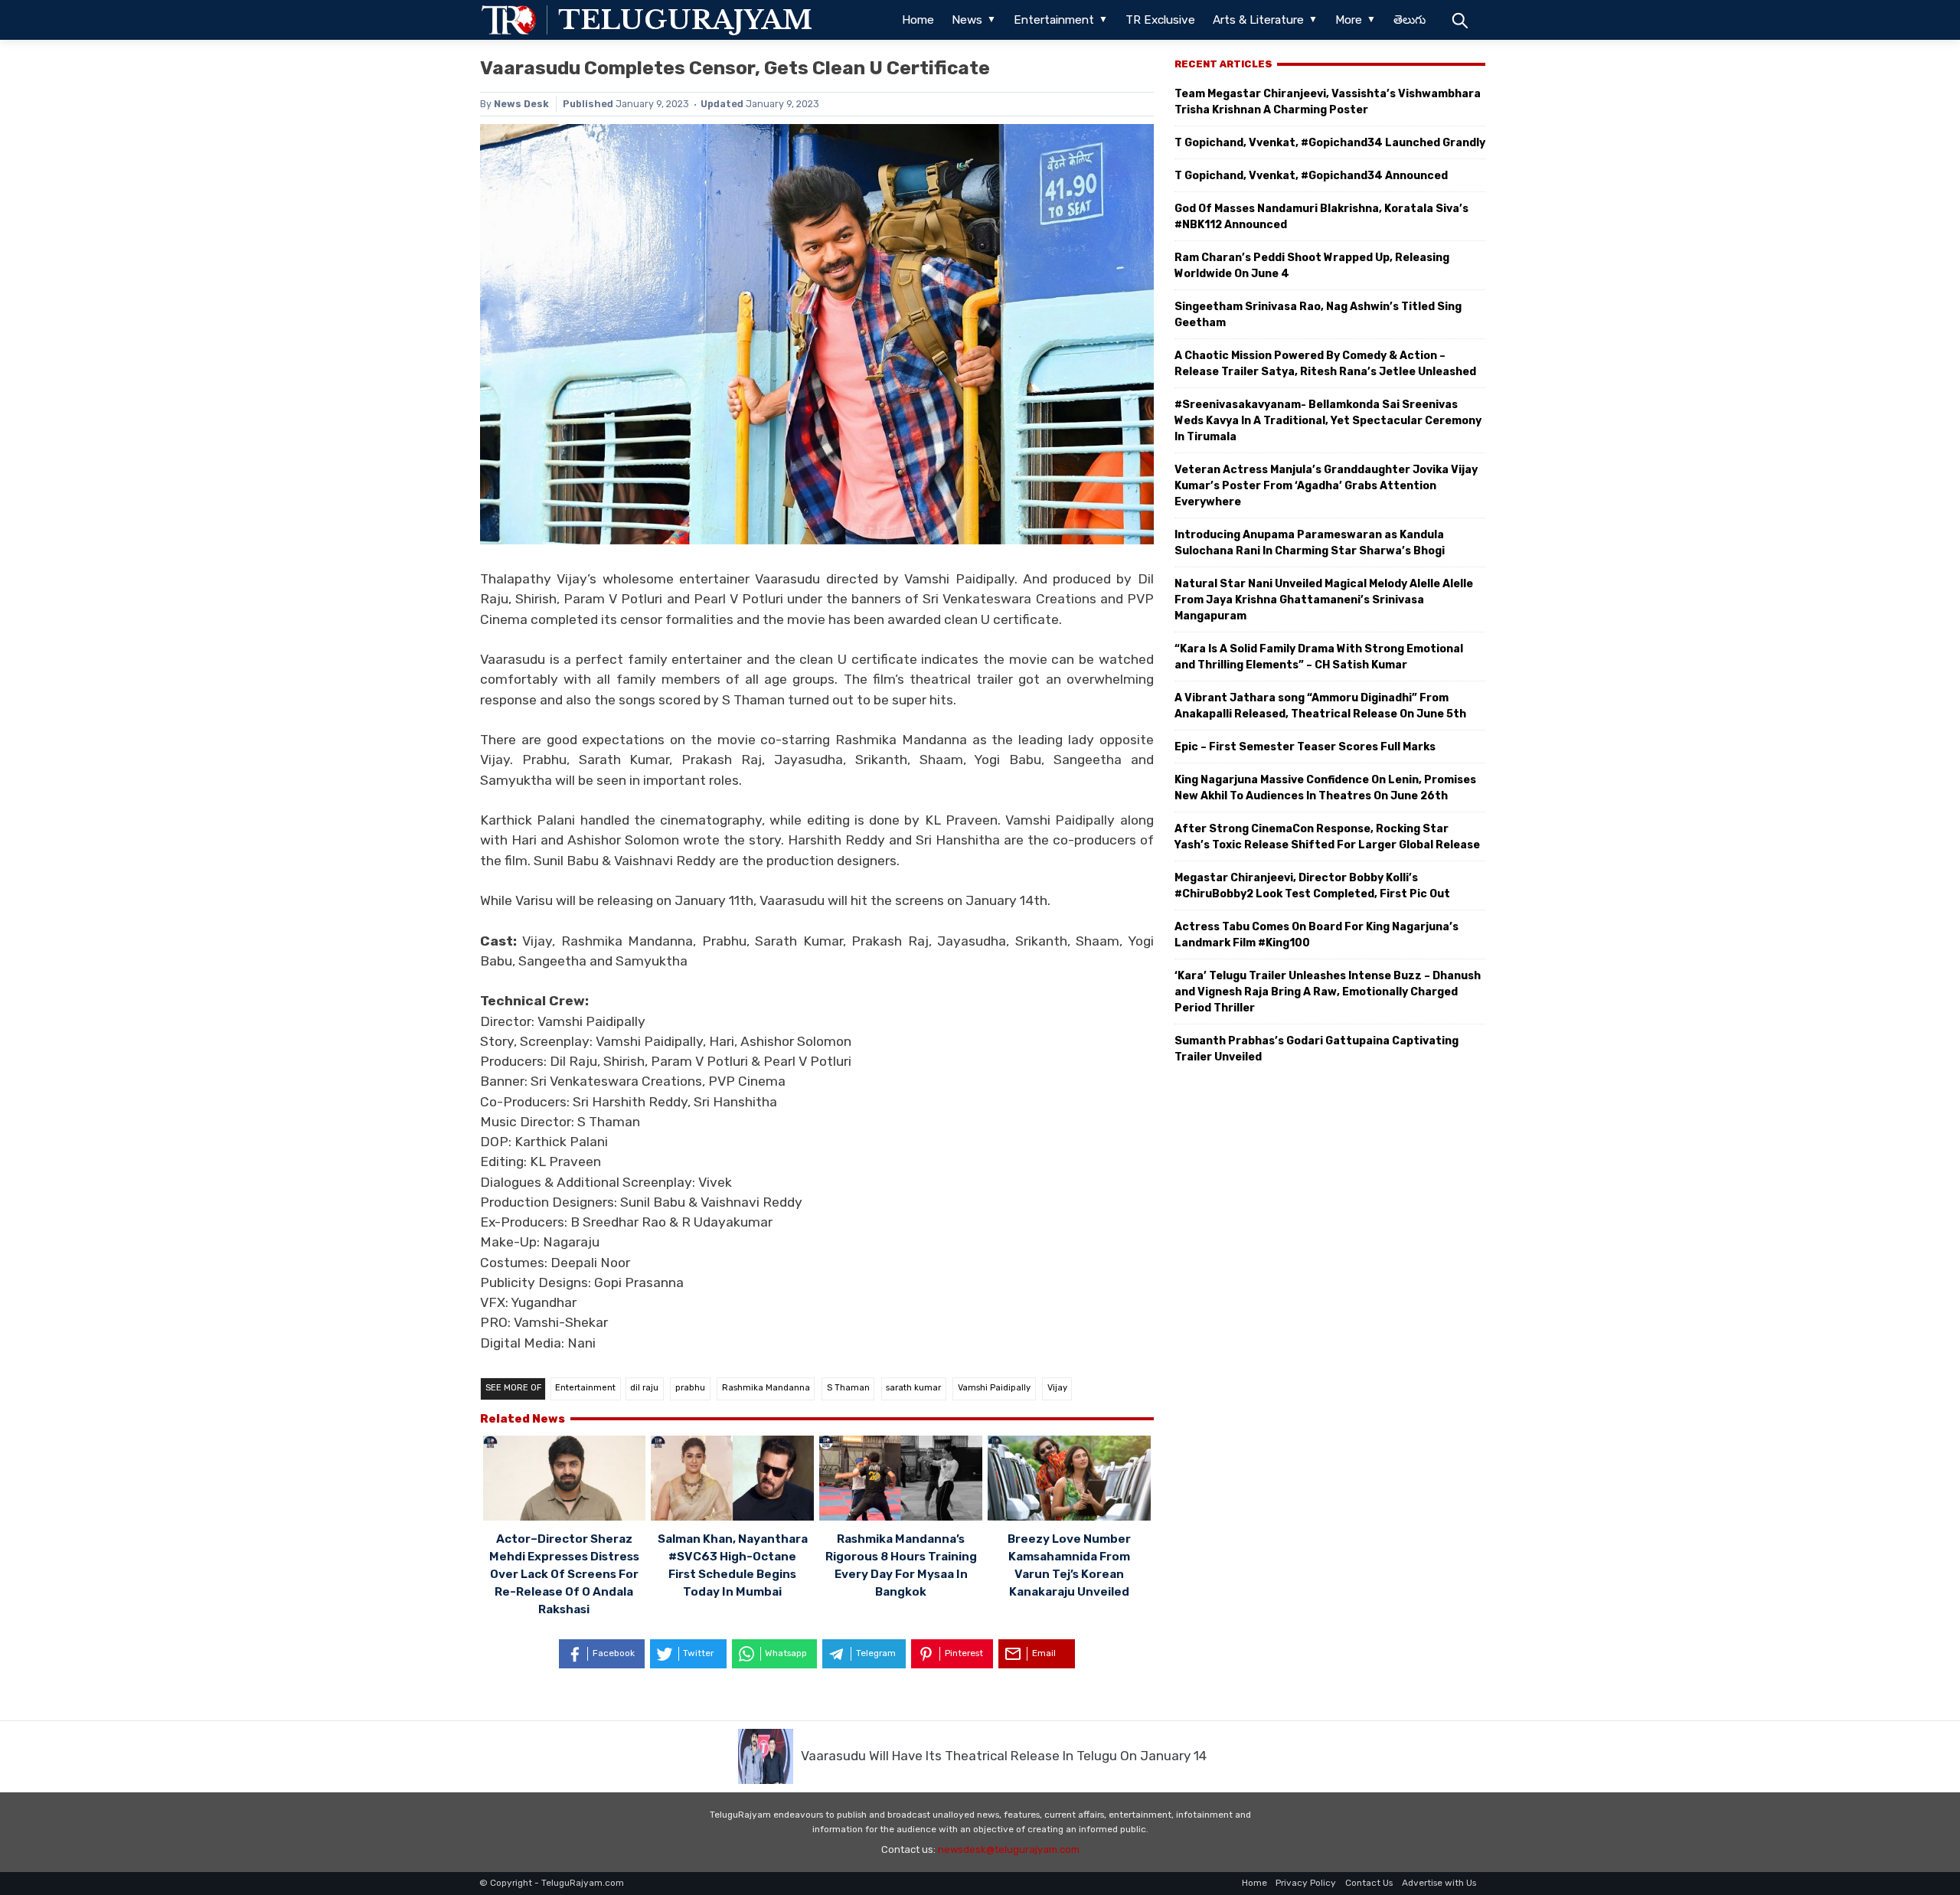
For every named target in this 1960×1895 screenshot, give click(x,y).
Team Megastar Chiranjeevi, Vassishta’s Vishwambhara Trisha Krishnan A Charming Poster (1328, 102)
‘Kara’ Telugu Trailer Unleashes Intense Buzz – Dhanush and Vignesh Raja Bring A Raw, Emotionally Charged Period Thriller (1328, 992)
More (1349, 20)
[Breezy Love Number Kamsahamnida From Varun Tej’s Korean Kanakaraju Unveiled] (1069, 1480)
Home (918, 20)
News (967, 20)
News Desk (521, 104)
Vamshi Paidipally (994, 1388)
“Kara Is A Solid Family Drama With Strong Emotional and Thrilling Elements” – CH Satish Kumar (1319, 657)
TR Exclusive (1160, 20)
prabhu (690, 1388)
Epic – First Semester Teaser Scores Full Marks (1305, 747)
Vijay (1057, 1388)
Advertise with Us (1439, 1883)
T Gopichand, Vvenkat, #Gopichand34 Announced (1311, 176)
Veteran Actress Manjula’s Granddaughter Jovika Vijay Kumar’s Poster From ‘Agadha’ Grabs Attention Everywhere (1326, 486)
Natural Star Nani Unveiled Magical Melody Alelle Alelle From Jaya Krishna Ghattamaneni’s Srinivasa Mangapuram (1324, 600)
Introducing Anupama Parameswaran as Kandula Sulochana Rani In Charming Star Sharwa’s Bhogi (1310, 543)
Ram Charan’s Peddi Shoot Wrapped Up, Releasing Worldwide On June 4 (1312, 266)
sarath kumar (913, 1388)
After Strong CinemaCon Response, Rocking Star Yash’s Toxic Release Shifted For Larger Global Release (1327, 837)
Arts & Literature (1258, 20)
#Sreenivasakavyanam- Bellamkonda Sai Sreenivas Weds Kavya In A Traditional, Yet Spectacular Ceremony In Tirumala (1328, 421)
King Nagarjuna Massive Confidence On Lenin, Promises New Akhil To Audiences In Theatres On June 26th (1325, 788)
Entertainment (1054, 20)
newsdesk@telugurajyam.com (1009, 1849)
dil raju (644, 1388)
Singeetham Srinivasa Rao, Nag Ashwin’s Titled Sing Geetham (1318, 315)
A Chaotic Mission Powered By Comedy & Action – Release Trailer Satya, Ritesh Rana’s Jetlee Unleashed (1325, 364)
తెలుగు (1410, 20)
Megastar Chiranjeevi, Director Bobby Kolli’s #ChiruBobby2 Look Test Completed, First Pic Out (1312, 886)
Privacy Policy (1306, 1883)
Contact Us (1369, 1883)
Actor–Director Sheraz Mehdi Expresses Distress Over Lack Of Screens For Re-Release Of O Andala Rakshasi (564, 1574)
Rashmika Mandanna (766, 1388)
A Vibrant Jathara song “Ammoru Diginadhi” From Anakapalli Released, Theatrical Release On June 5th (1320, 706)
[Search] (1460, 20)
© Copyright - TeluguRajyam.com (552, 1883)
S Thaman (848, 1388)
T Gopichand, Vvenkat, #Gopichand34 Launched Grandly (1330, 143)
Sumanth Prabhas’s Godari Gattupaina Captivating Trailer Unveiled (1316, 1049)
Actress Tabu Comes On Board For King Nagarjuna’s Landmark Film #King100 (1316, 935)
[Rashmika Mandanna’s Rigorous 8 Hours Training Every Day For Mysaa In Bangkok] (901, 1480)
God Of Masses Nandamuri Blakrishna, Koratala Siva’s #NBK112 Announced (1321, 217)
